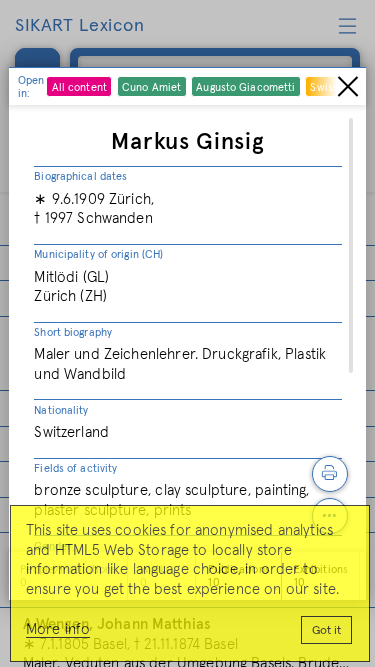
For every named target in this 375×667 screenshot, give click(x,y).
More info (58, 629)
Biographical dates (80, 176)
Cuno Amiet (151, 87)
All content (79, 87)
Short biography (73, 332)
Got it (326, 631)
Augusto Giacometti (245, 87)
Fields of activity (75, 468)
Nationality (61, 410)
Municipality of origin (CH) (98, 254)
